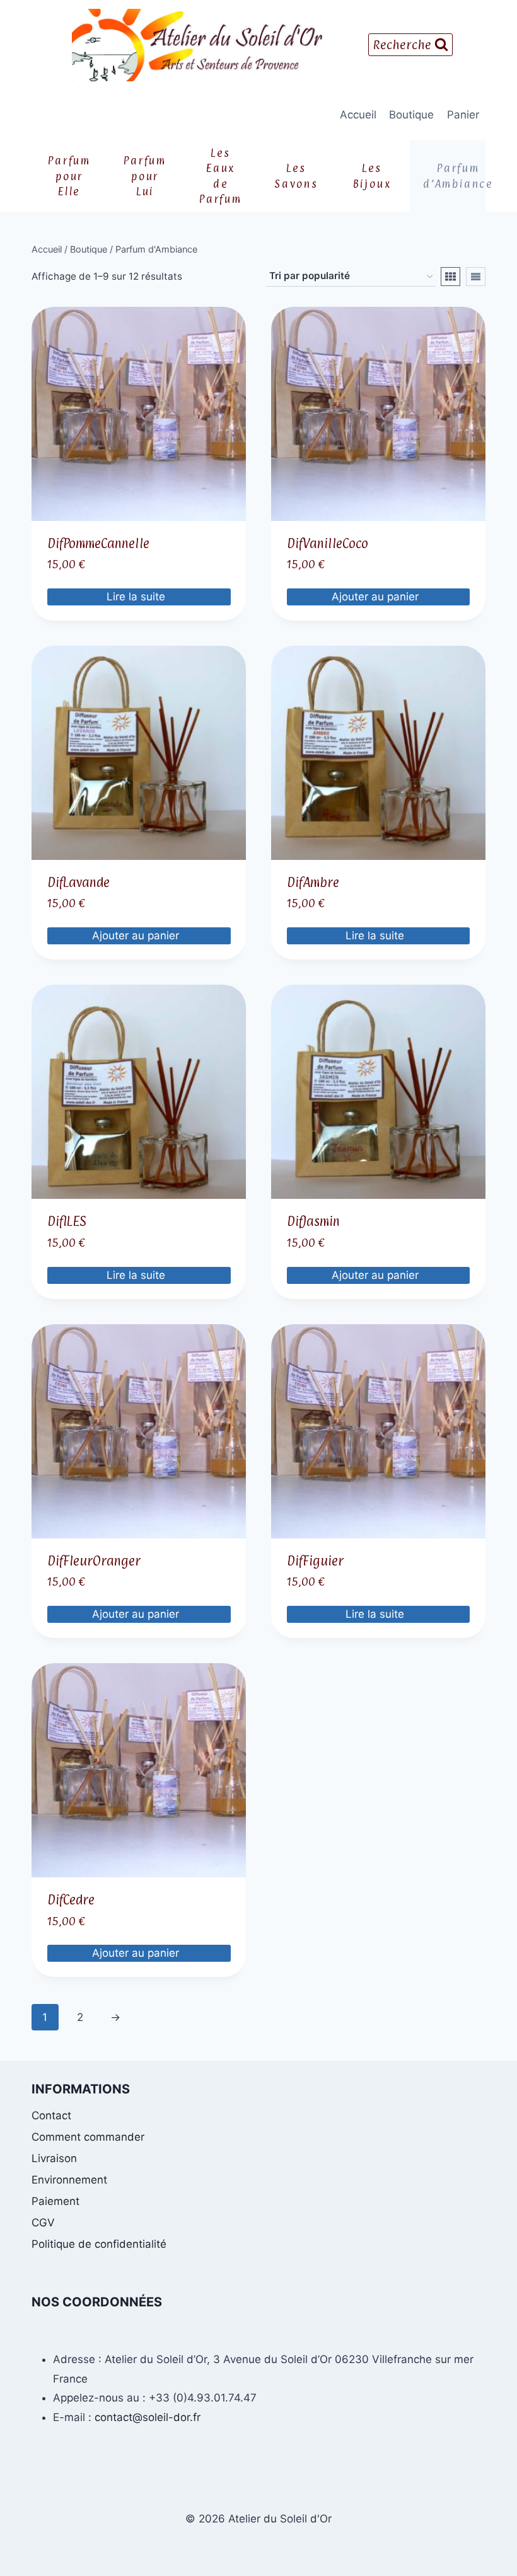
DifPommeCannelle (98, 544)
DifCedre (71, 1900)
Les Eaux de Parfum (221, 176)
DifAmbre (313, 883)
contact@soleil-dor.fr (148, 2417)
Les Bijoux (372, 176)
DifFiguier (315, 1561)
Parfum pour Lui (145, 176)
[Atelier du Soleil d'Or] (197, 45)
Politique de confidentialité (99, 2244)
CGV (43, 2223)
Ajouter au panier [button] (377, 597)
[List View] (476, 277)
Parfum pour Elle (69, 176)
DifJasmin (313, 1222)
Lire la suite (137, 597)
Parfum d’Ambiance (454, 176)
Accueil (358, 115)
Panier (463, 115)
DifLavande (78, 883)
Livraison (54, 2158)
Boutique (411, 115)
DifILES (67, 1222)
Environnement (69, 2180)
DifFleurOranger (94, 1561)
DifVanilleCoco (328, 544)
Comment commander (88, 2137)
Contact (51, 2115)
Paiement (55, 2201)
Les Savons (296, 176)
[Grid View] (450, 277)
